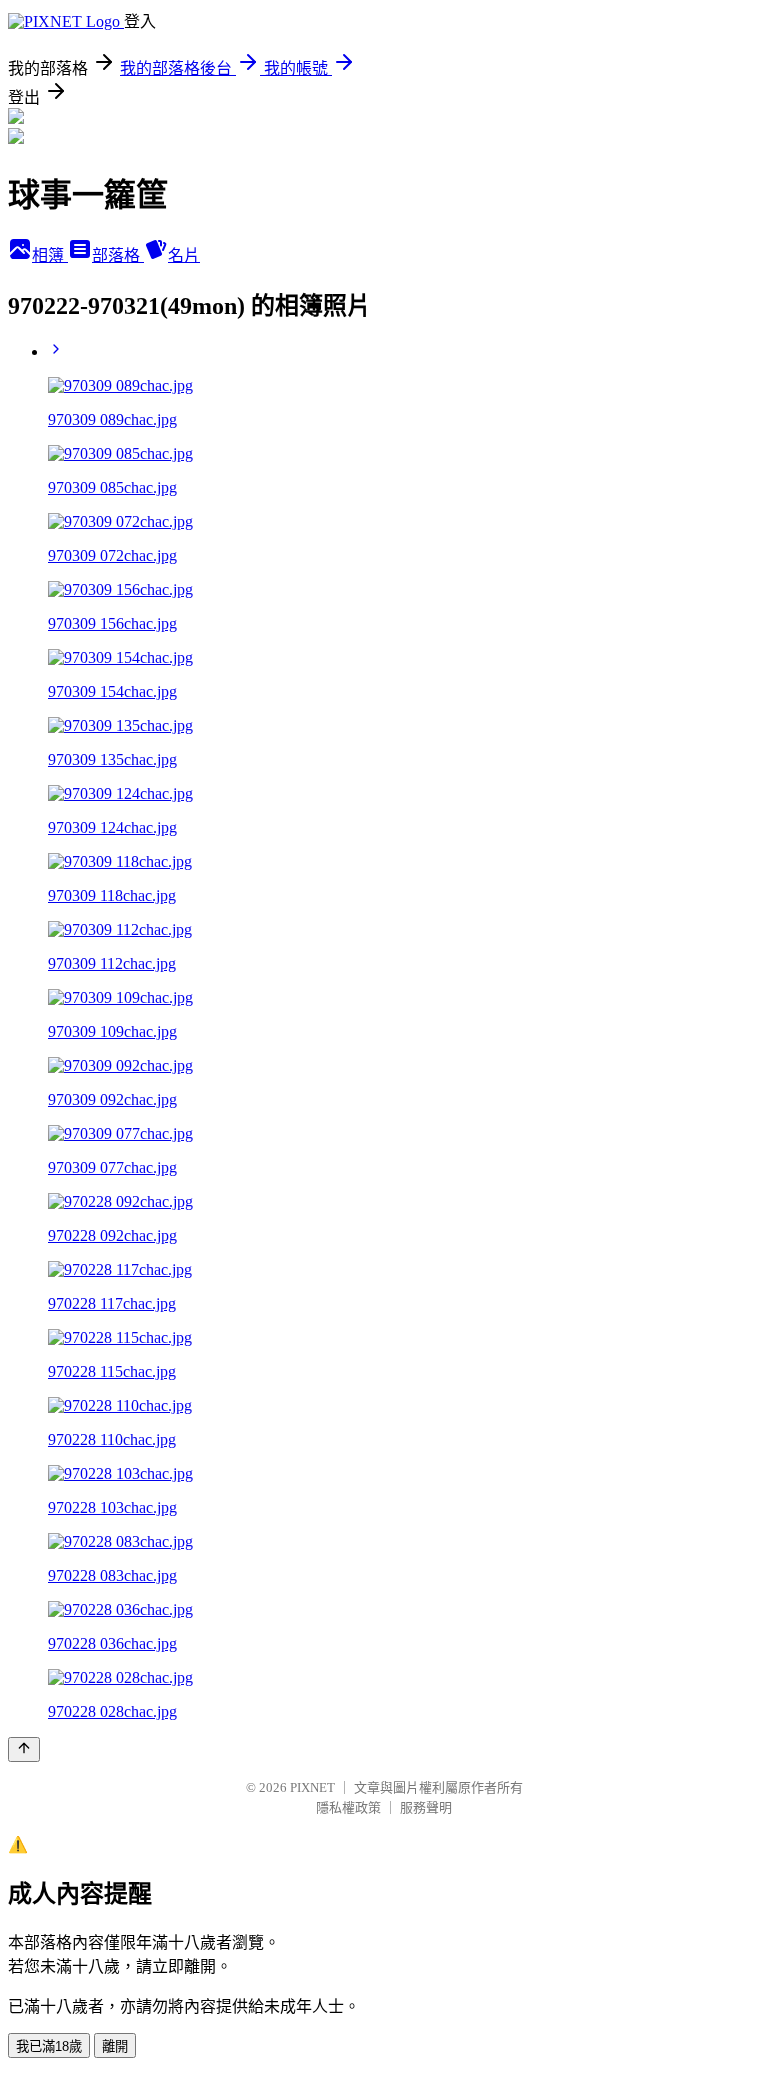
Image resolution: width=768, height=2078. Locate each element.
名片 (184, 255)
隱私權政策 (348, 1807)
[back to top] (24, 1749)
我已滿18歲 (49, 2046)
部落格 (118, 255)
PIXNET (312, 1787)
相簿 (50, 255)
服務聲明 (426, 1807)
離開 (115, 2046)
